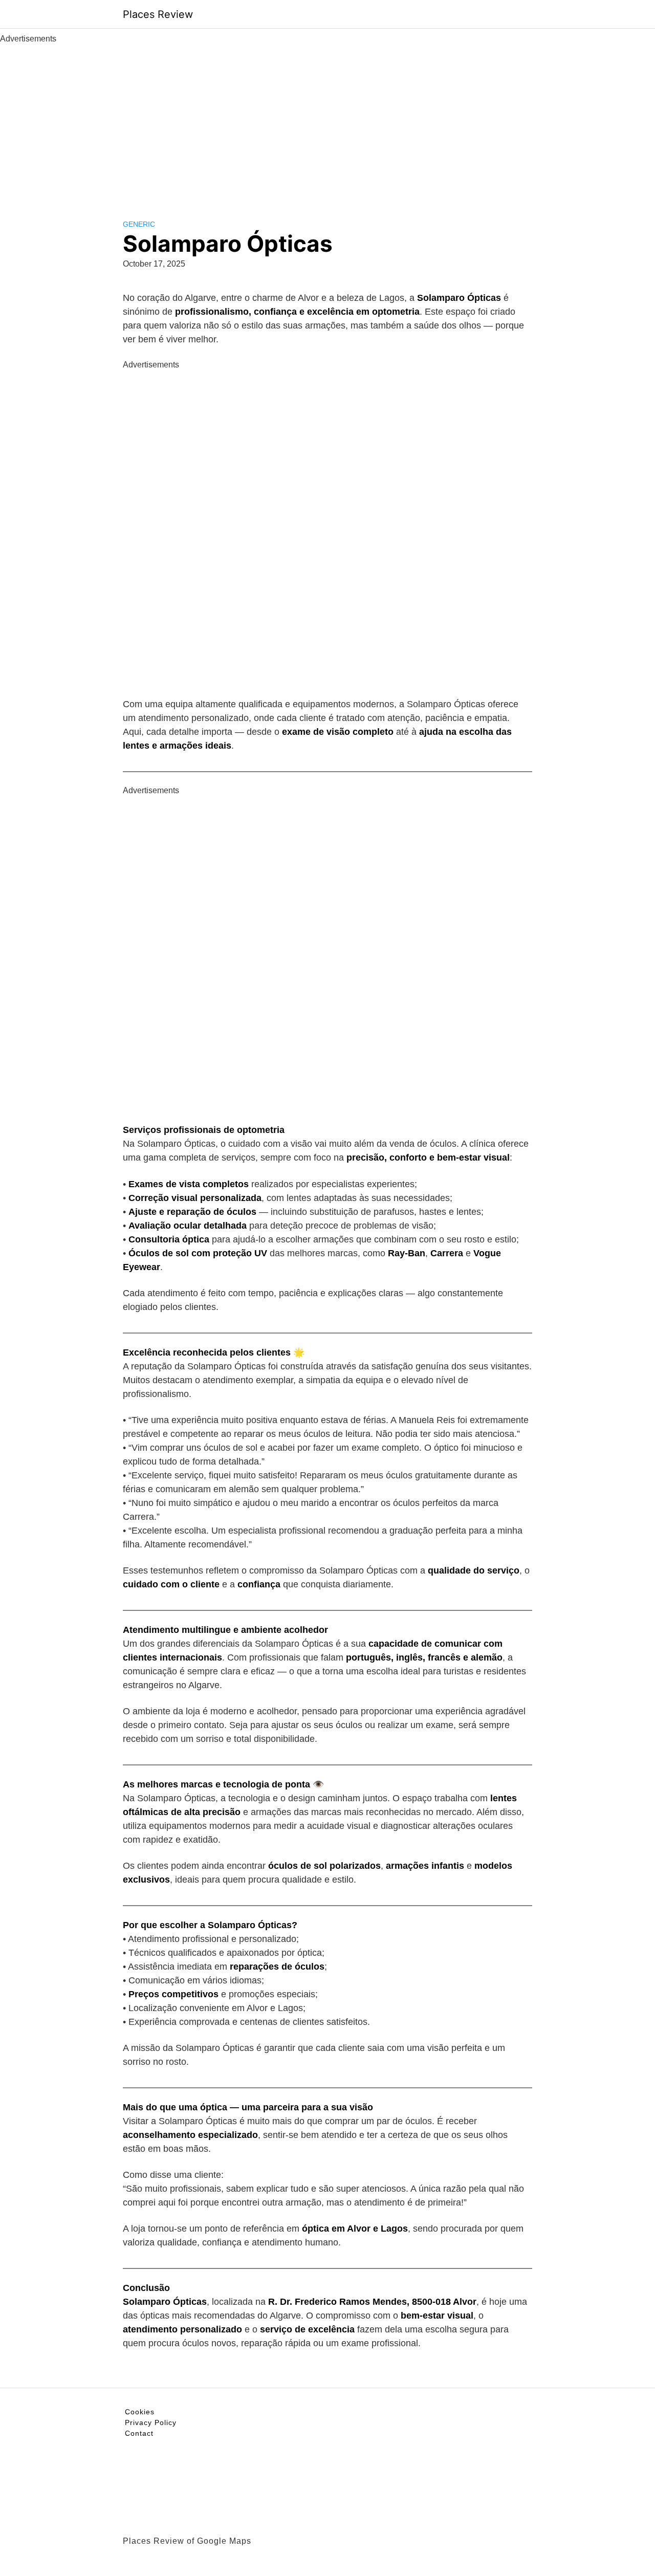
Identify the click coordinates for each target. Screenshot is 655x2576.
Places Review (158, 14)
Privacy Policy (151, 2422)
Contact (139, 2433)
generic (139, 224)
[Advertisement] (327, 122)
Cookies (140, 2412)
